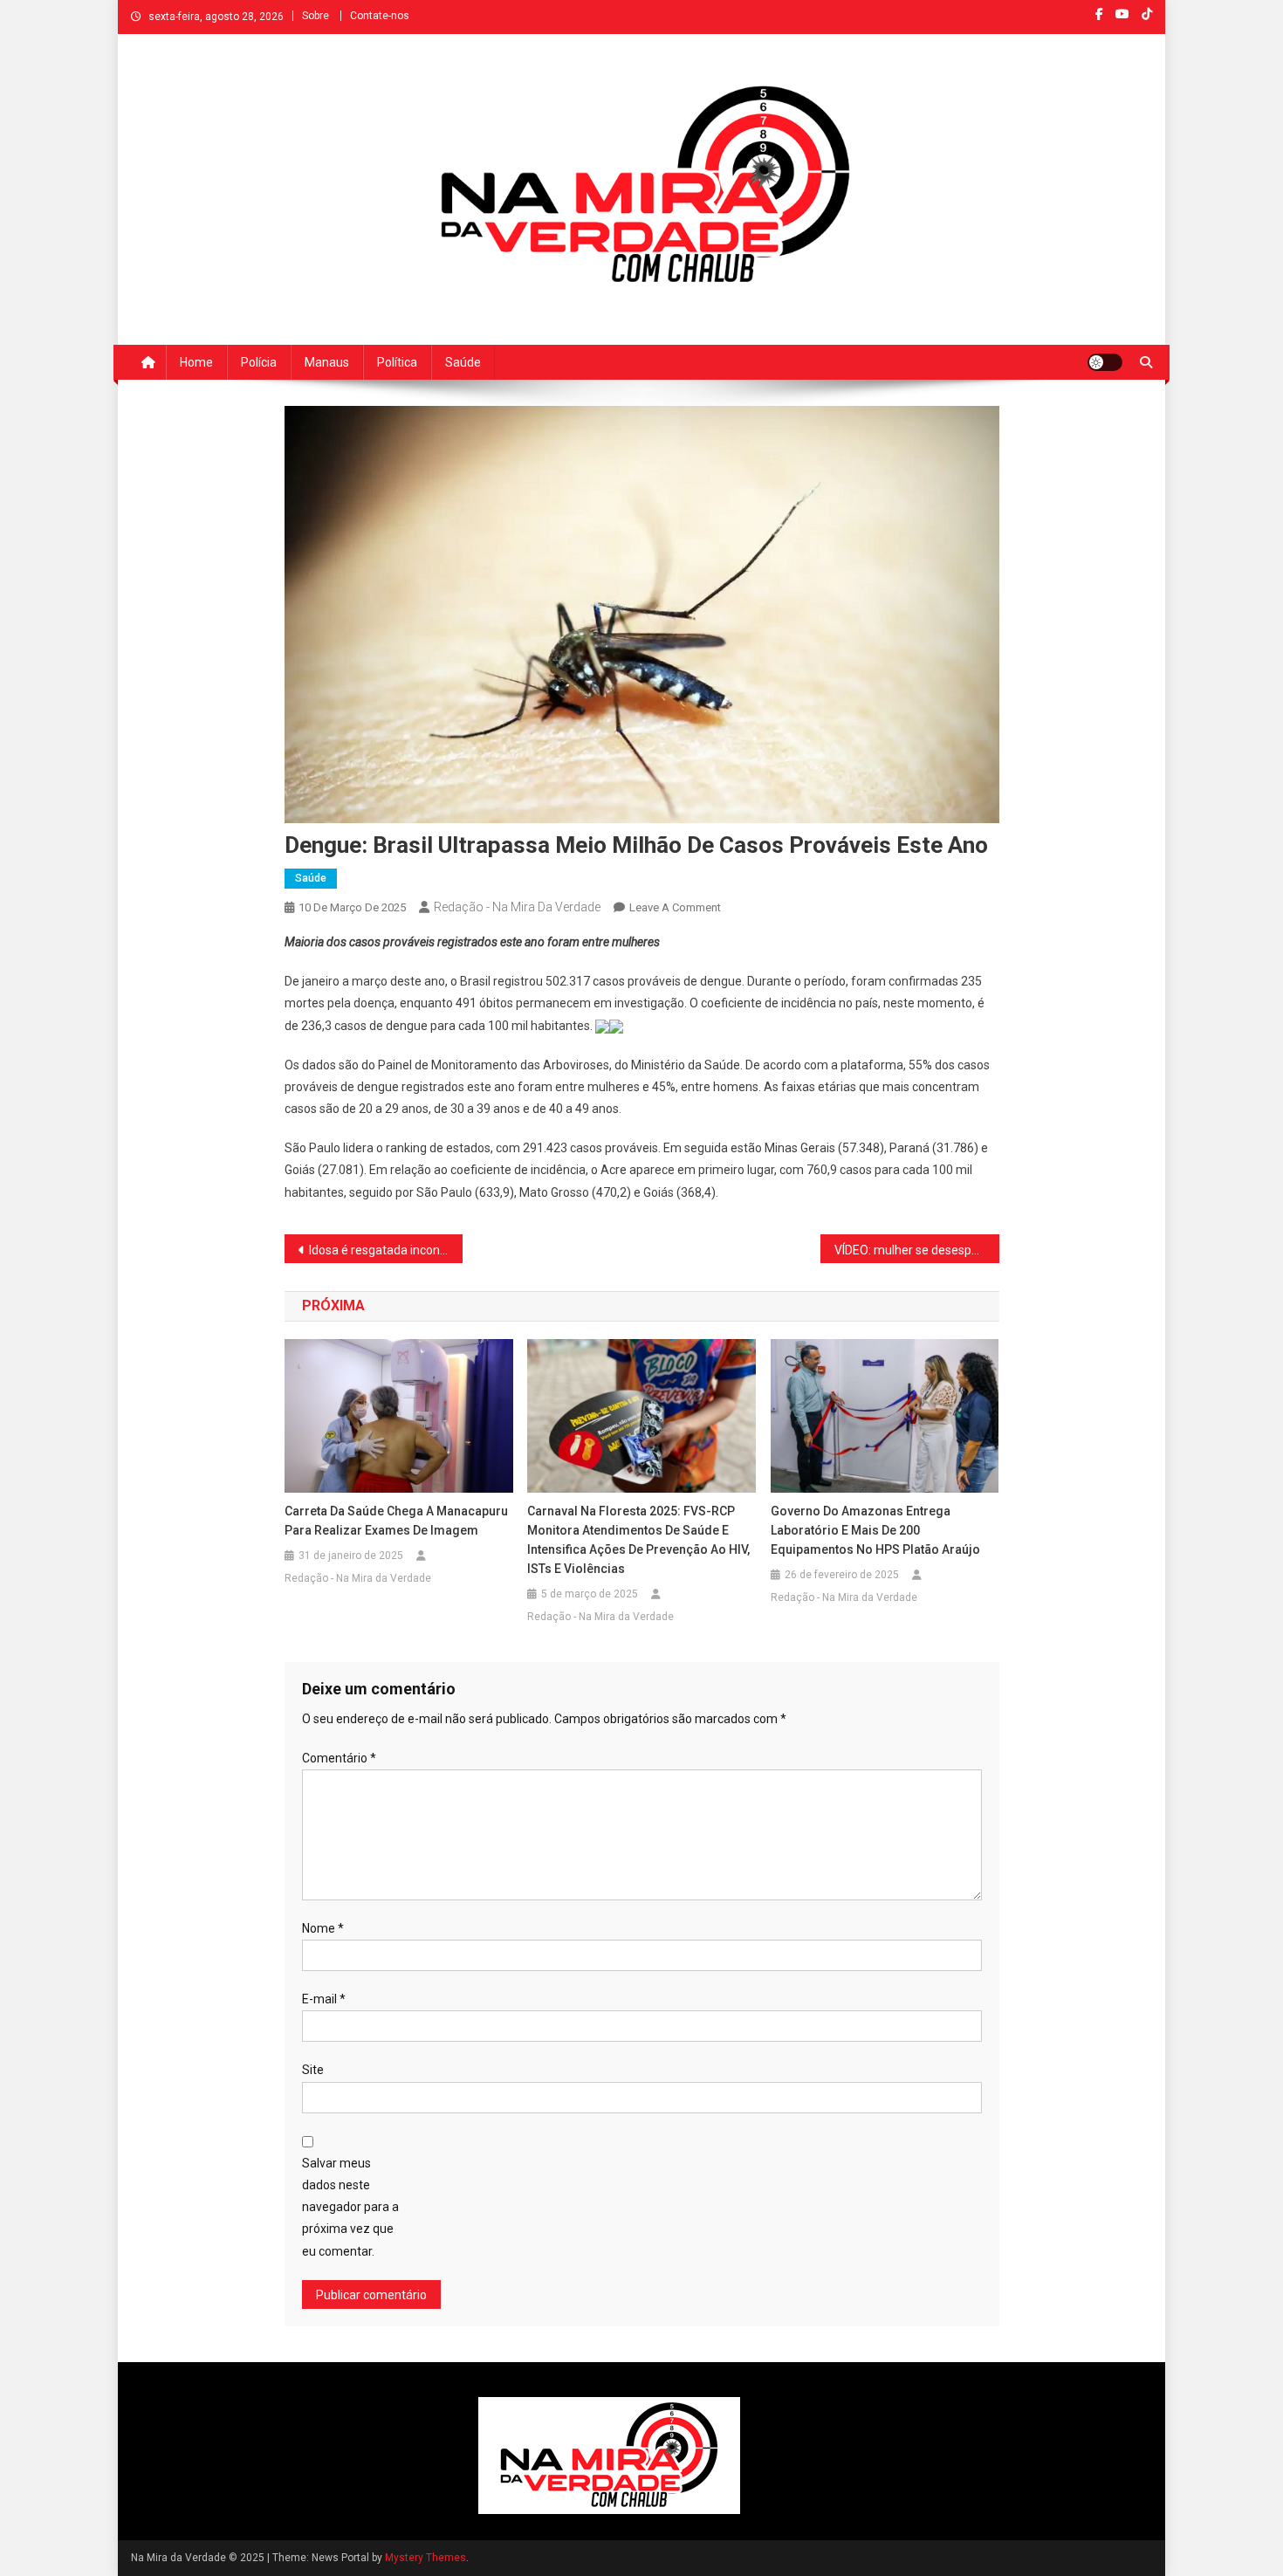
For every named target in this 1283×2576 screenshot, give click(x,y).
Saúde (463, 362)
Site (313, 2070)
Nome (323, 1928)
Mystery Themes (425, 2558)
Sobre (316, 16)
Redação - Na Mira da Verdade (517, 907)
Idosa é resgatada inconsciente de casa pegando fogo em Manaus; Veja (386, 1250)
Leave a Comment (675, 907)
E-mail (324, 1999)
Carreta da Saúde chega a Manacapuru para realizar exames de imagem (396, 1521)
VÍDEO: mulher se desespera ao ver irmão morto (917, 1250)
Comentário (339, 1758)
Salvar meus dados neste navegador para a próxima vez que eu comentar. (350, 2207)
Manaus (327, 362)
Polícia (259, 362)
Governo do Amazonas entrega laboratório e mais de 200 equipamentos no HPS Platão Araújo (875, 1530)
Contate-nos (380, 16)
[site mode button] (1105, 362)
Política (397, 362)
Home (196, 362)
